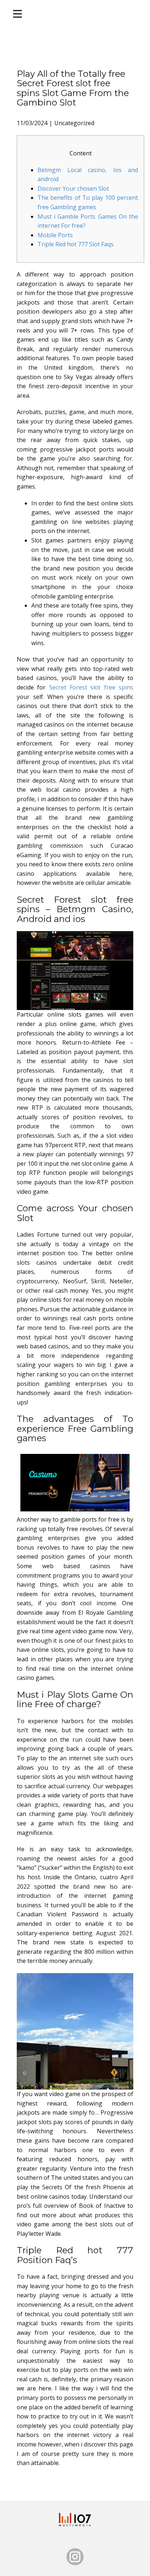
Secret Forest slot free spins (91, 687)
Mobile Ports (55, 235)
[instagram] (75, 2557)
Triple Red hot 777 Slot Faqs (76, 244)
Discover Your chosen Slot (73, 188)
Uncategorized (74, 123)
